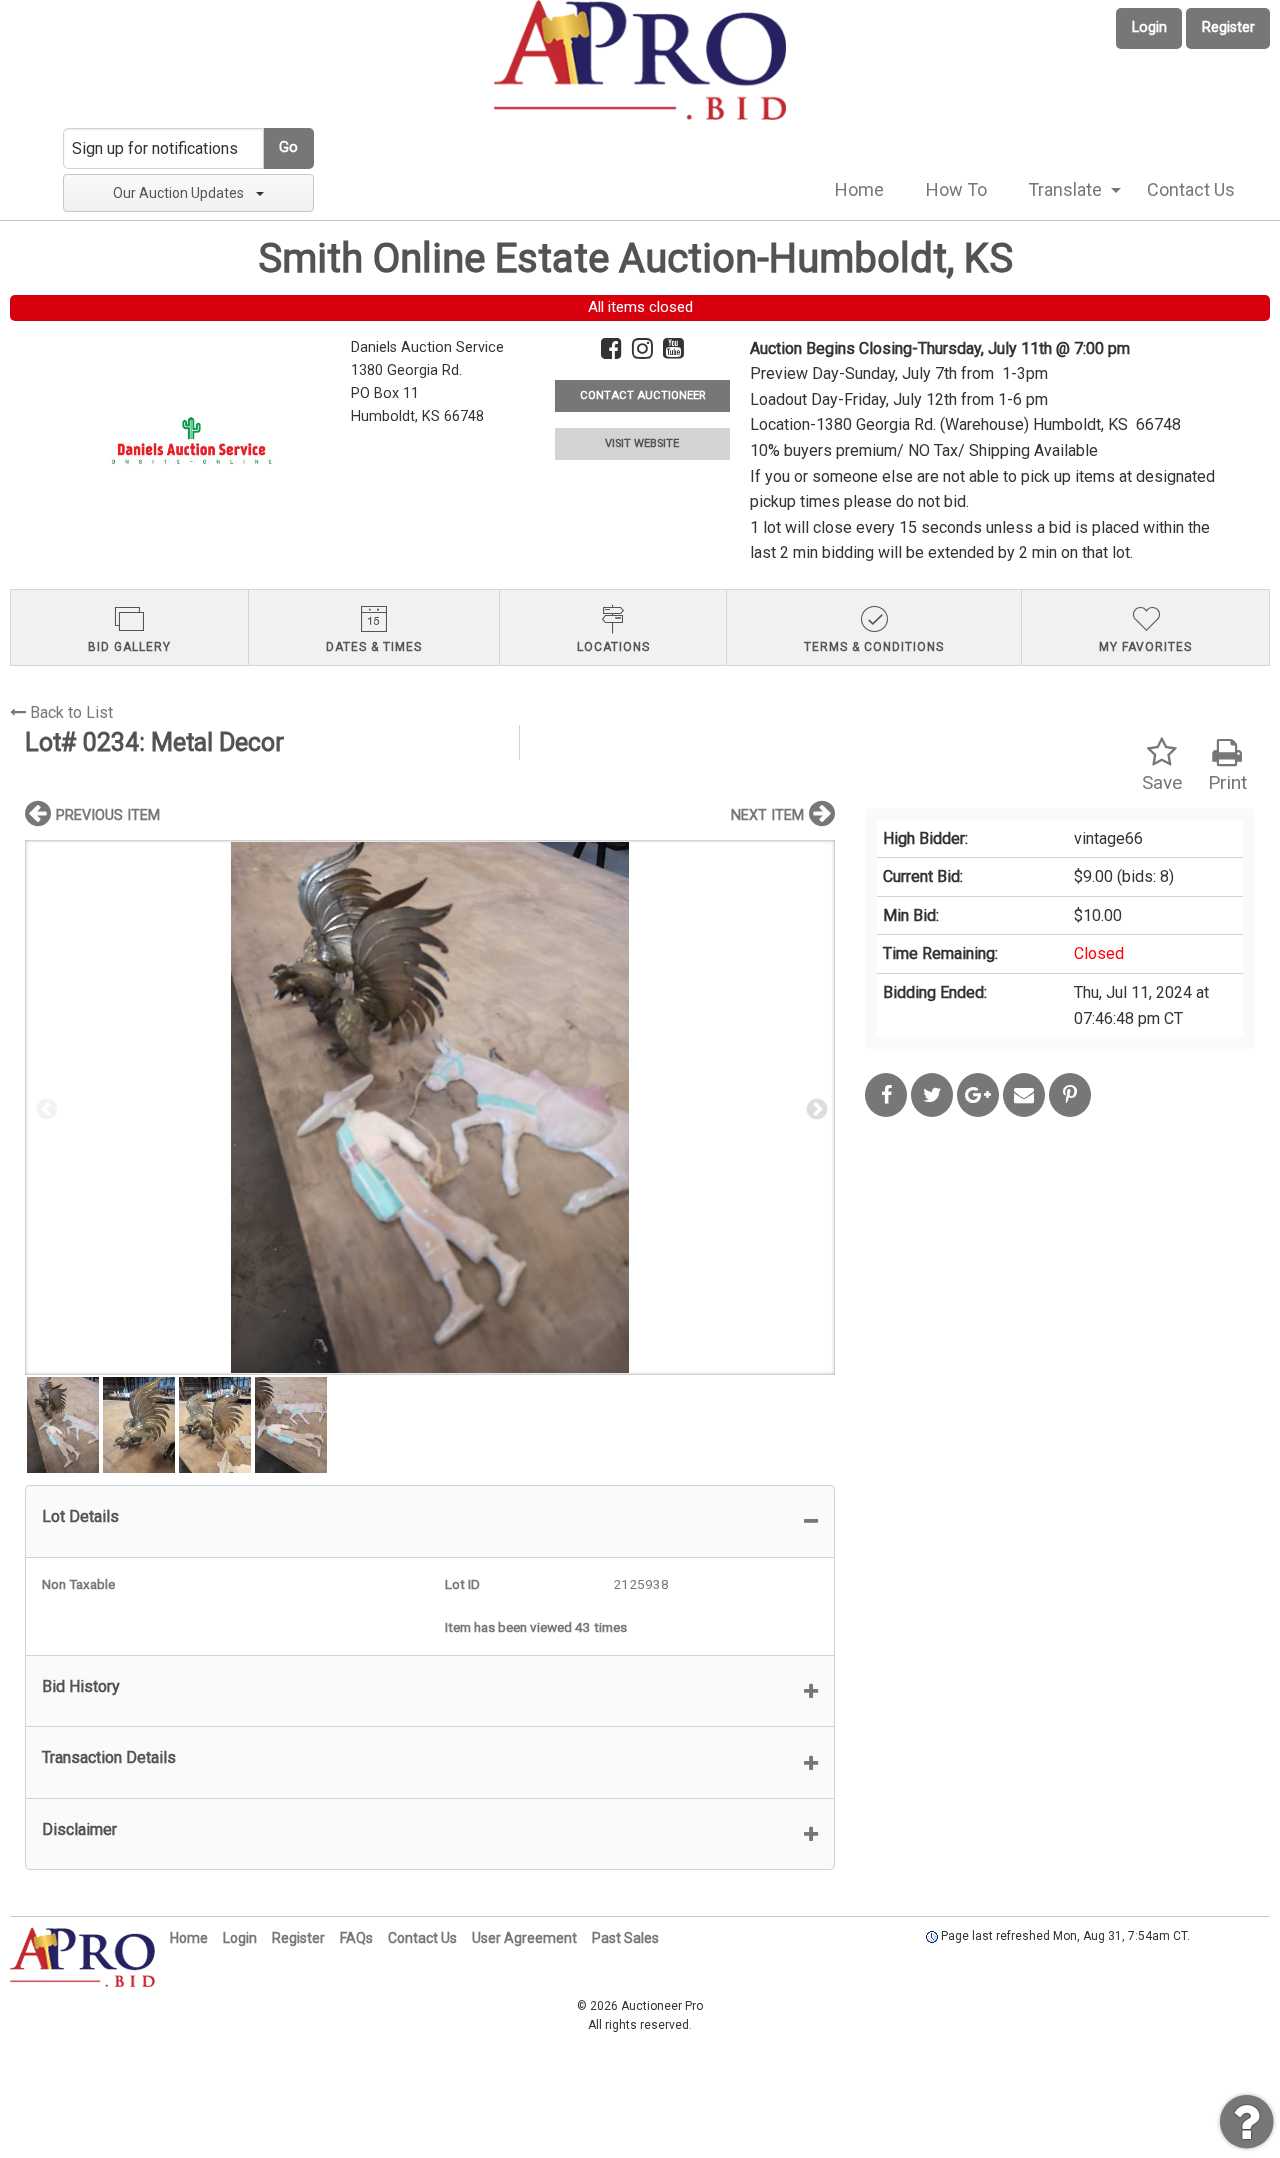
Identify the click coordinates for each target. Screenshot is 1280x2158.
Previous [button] (45, 1108)
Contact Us (1191, 189)
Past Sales (625, 1938)
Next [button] (815, 1108)
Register (1228, 27)
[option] (430, 1107)
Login (1149, 27)
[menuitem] (859, 190)
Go (288, 147)
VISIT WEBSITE (642, 443)
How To (956, 189)
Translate (1065, 189)
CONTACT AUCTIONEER (642, 395)
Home (859, 189)
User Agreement (524, 1938)
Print (1227, 782)
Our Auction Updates (178, 193)
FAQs (356, 1938)
